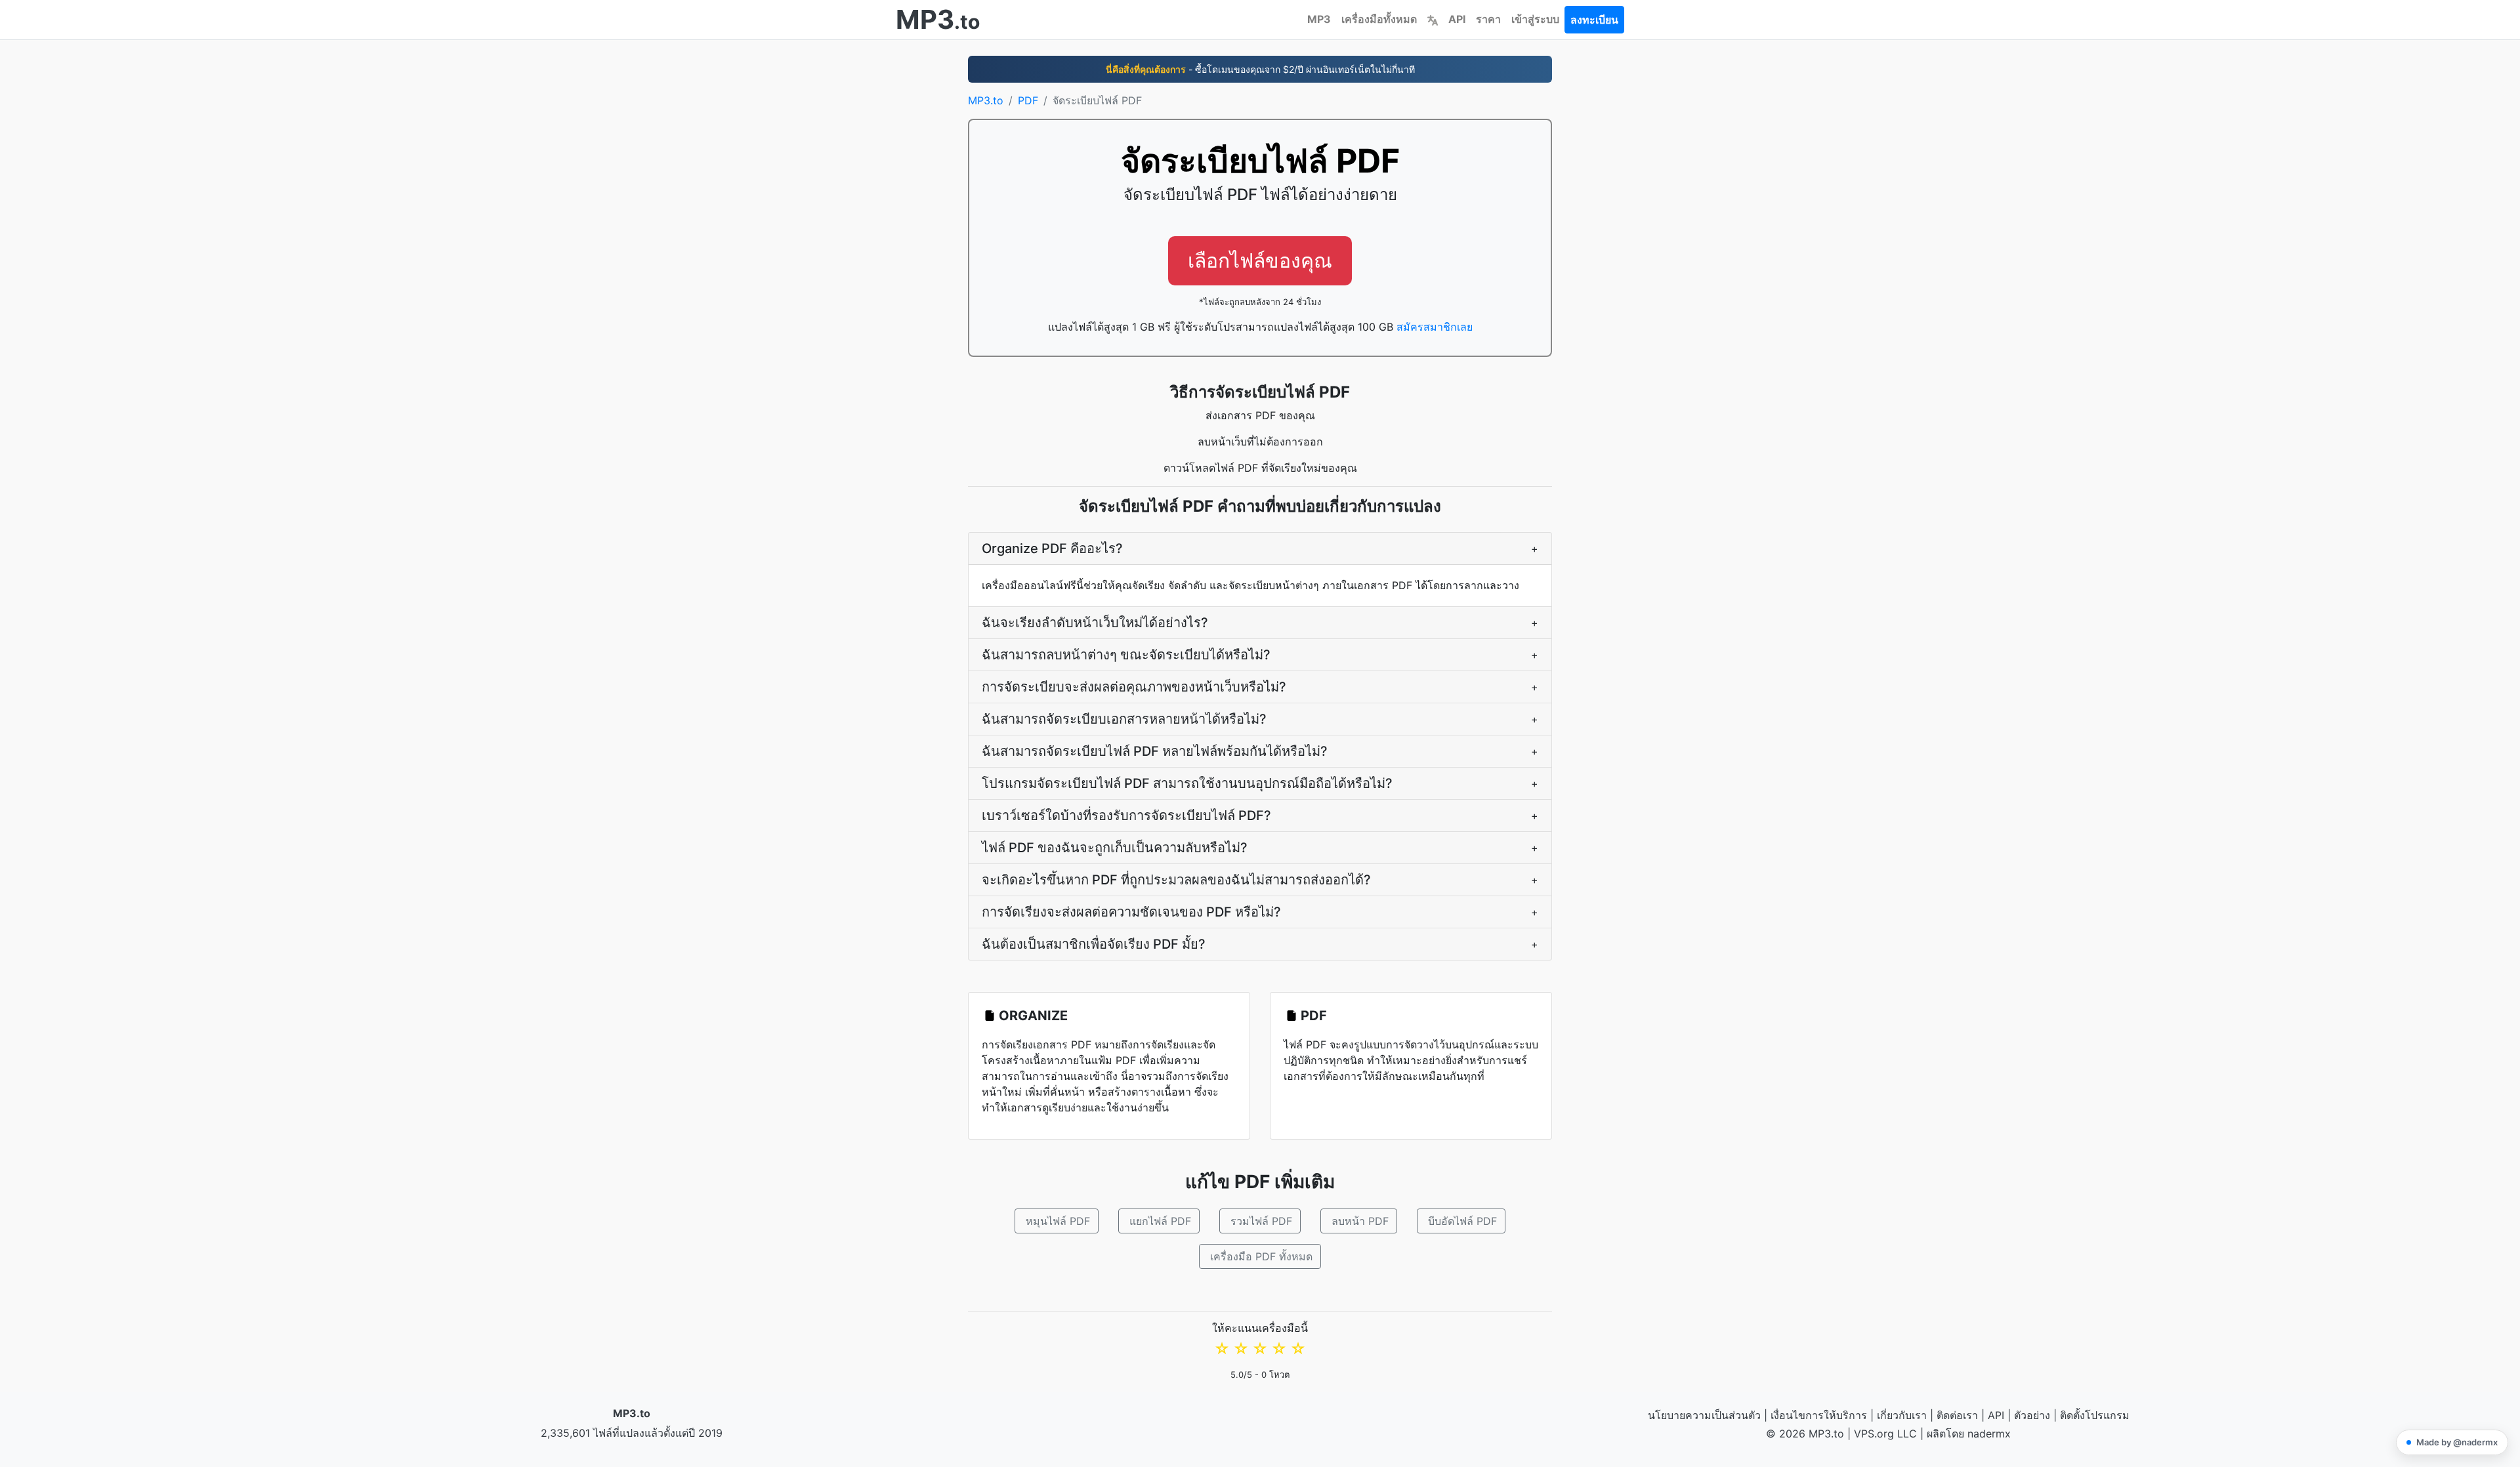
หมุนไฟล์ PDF (1058, 1221)
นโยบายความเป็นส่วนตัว (1704, 1415)
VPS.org (1874, 1434)
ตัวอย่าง (2032, 1415)
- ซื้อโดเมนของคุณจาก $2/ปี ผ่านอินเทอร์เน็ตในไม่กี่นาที (1260, 69)
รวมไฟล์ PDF (1261, 1221)
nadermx (1989, 1434)
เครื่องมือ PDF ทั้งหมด (1261, 1256)
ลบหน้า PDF (1360, 1221)
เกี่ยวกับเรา (1902, 1415)
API (1457, 19)
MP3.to (986, 100)
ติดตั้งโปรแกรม (2095, 1415)
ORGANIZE (1033, 1016)
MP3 (1319, 19)
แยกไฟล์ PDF (1160, 1221)
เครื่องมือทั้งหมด (1379, 19)
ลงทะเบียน (1594, 20)
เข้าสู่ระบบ (1535, 19)
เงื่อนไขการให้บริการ (1819, 1415)
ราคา (1488, 19)
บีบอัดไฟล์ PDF (1462, 1221)
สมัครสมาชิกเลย (1435, 327)
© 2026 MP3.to (1805, 1434)
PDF (1028, 100)
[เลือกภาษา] (1433, 19)
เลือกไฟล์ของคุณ (1260, 260)
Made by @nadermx (2457, 1442)
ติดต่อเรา (1957, 1415)
